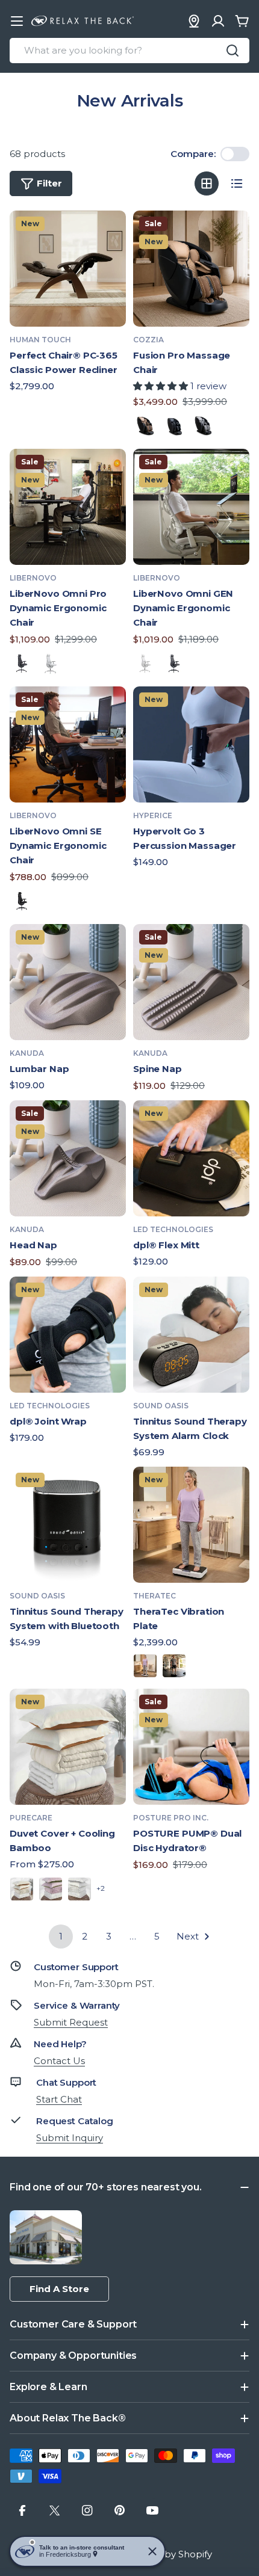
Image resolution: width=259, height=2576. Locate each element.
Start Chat (59, 2099)
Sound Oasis (161, 1406)
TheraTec (154, 1596)
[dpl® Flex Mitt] (191, 1158)
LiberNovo (33, 578)
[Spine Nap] (191, 982)
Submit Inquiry (70, 2138)
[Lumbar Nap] (68, 982)
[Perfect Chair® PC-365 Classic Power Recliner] (68, 269)
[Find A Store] (194, 21)
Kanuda (27, 1053)
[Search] (232, 51)
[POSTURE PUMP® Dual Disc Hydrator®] (191, 1747)
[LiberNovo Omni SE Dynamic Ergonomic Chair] (68, 744)
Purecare (31, 1818)
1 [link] (61, 1936)
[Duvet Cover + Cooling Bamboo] (68, 1747)
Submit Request (71, 2022)
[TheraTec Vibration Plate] (191, 1525)
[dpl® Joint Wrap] (68, 1335)
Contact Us (59, 2061)
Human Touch (40, 340)
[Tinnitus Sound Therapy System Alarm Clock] (191, 1335)
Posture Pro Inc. (171, 1818)
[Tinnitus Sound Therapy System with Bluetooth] (68, 1525)
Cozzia (148, 340)
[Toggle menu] (17, 21)
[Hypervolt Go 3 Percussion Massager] (191, 744)
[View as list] (237, 183)
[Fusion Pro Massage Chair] (191, 269)
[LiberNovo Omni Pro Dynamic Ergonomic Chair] (68, 507)
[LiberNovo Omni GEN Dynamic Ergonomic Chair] (191, 507)
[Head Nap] (68, 1158)
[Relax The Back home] (83, 21)
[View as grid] (207, 183)
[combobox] (129, 51)
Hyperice (153, 815)
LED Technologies (173, 1229)
